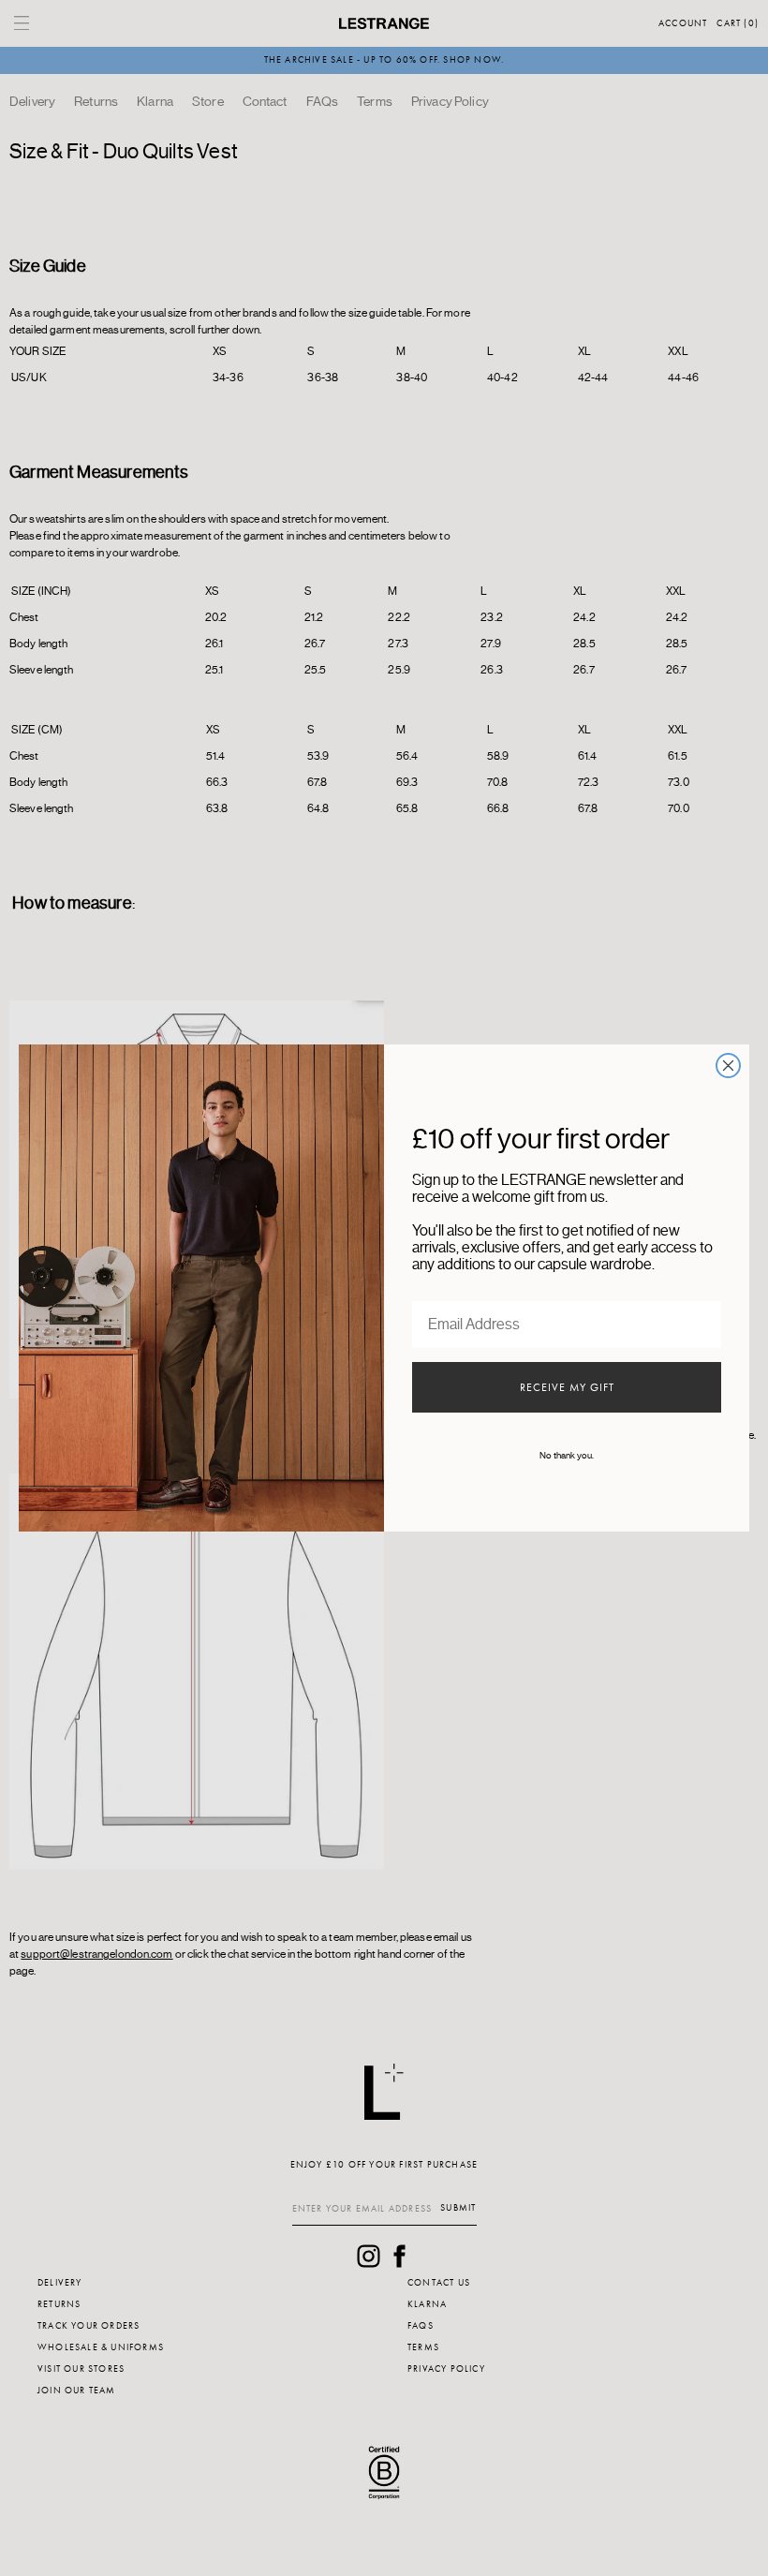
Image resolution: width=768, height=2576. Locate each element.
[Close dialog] (728, 1066)
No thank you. (567, 1456)
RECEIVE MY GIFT (567, 1387)
